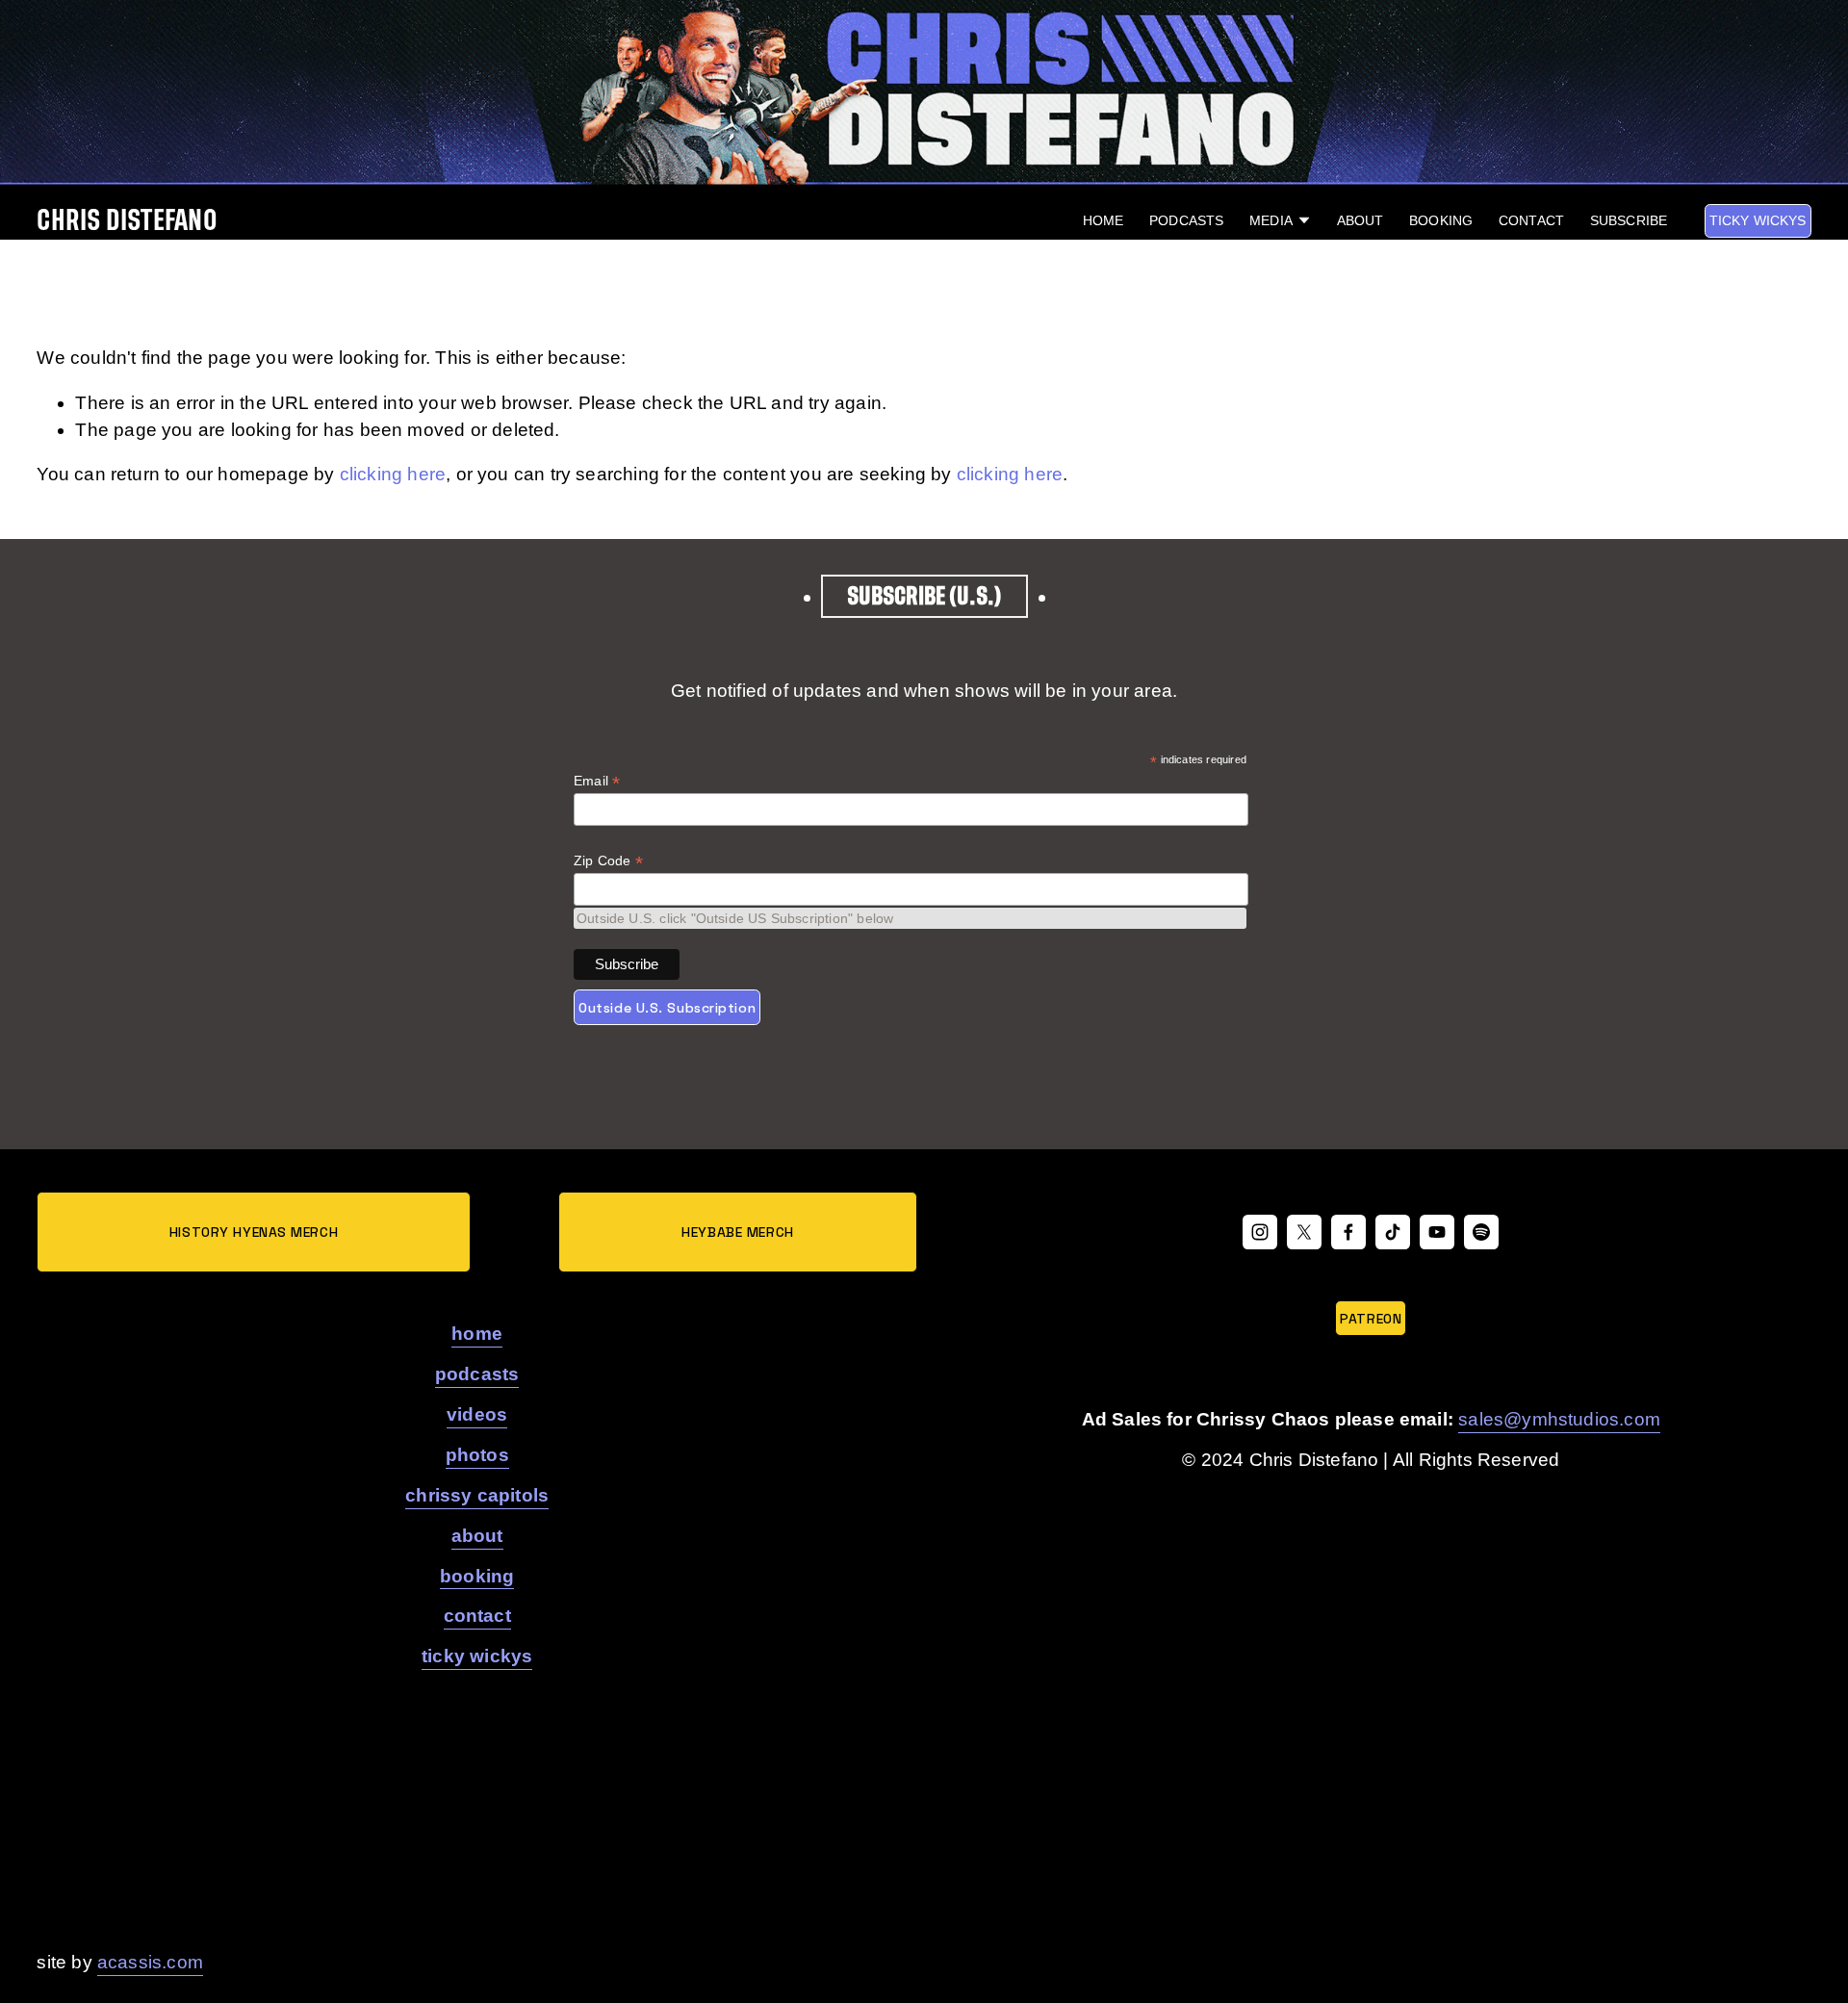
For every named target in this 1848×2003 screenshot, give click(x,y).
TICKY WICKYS (1758, 220)
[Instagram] (1260, 1232)
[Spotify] (1481, 1232)
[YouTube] (1437, 1232)
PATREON (1371, 1319)
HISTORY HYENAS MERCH (254, 1232)
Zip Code (608, 861)
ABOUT (1360, 220)
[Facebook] (1348, 1232)
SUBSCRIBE (1629, 220)
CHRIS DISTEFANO (127, 220)
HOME (1104, 220)
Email (597, 781)
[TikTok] (1393, 1232)
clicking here (393, 474)
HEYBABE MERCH (737, 1232)
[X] (1304, 1232)
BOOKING (1441, 220)
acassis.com (150, 1962)
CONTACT (1531, 220)
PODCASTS (1186, 220)
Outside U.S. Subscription (667, 1008)
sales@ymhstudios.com (1559, 1419)
